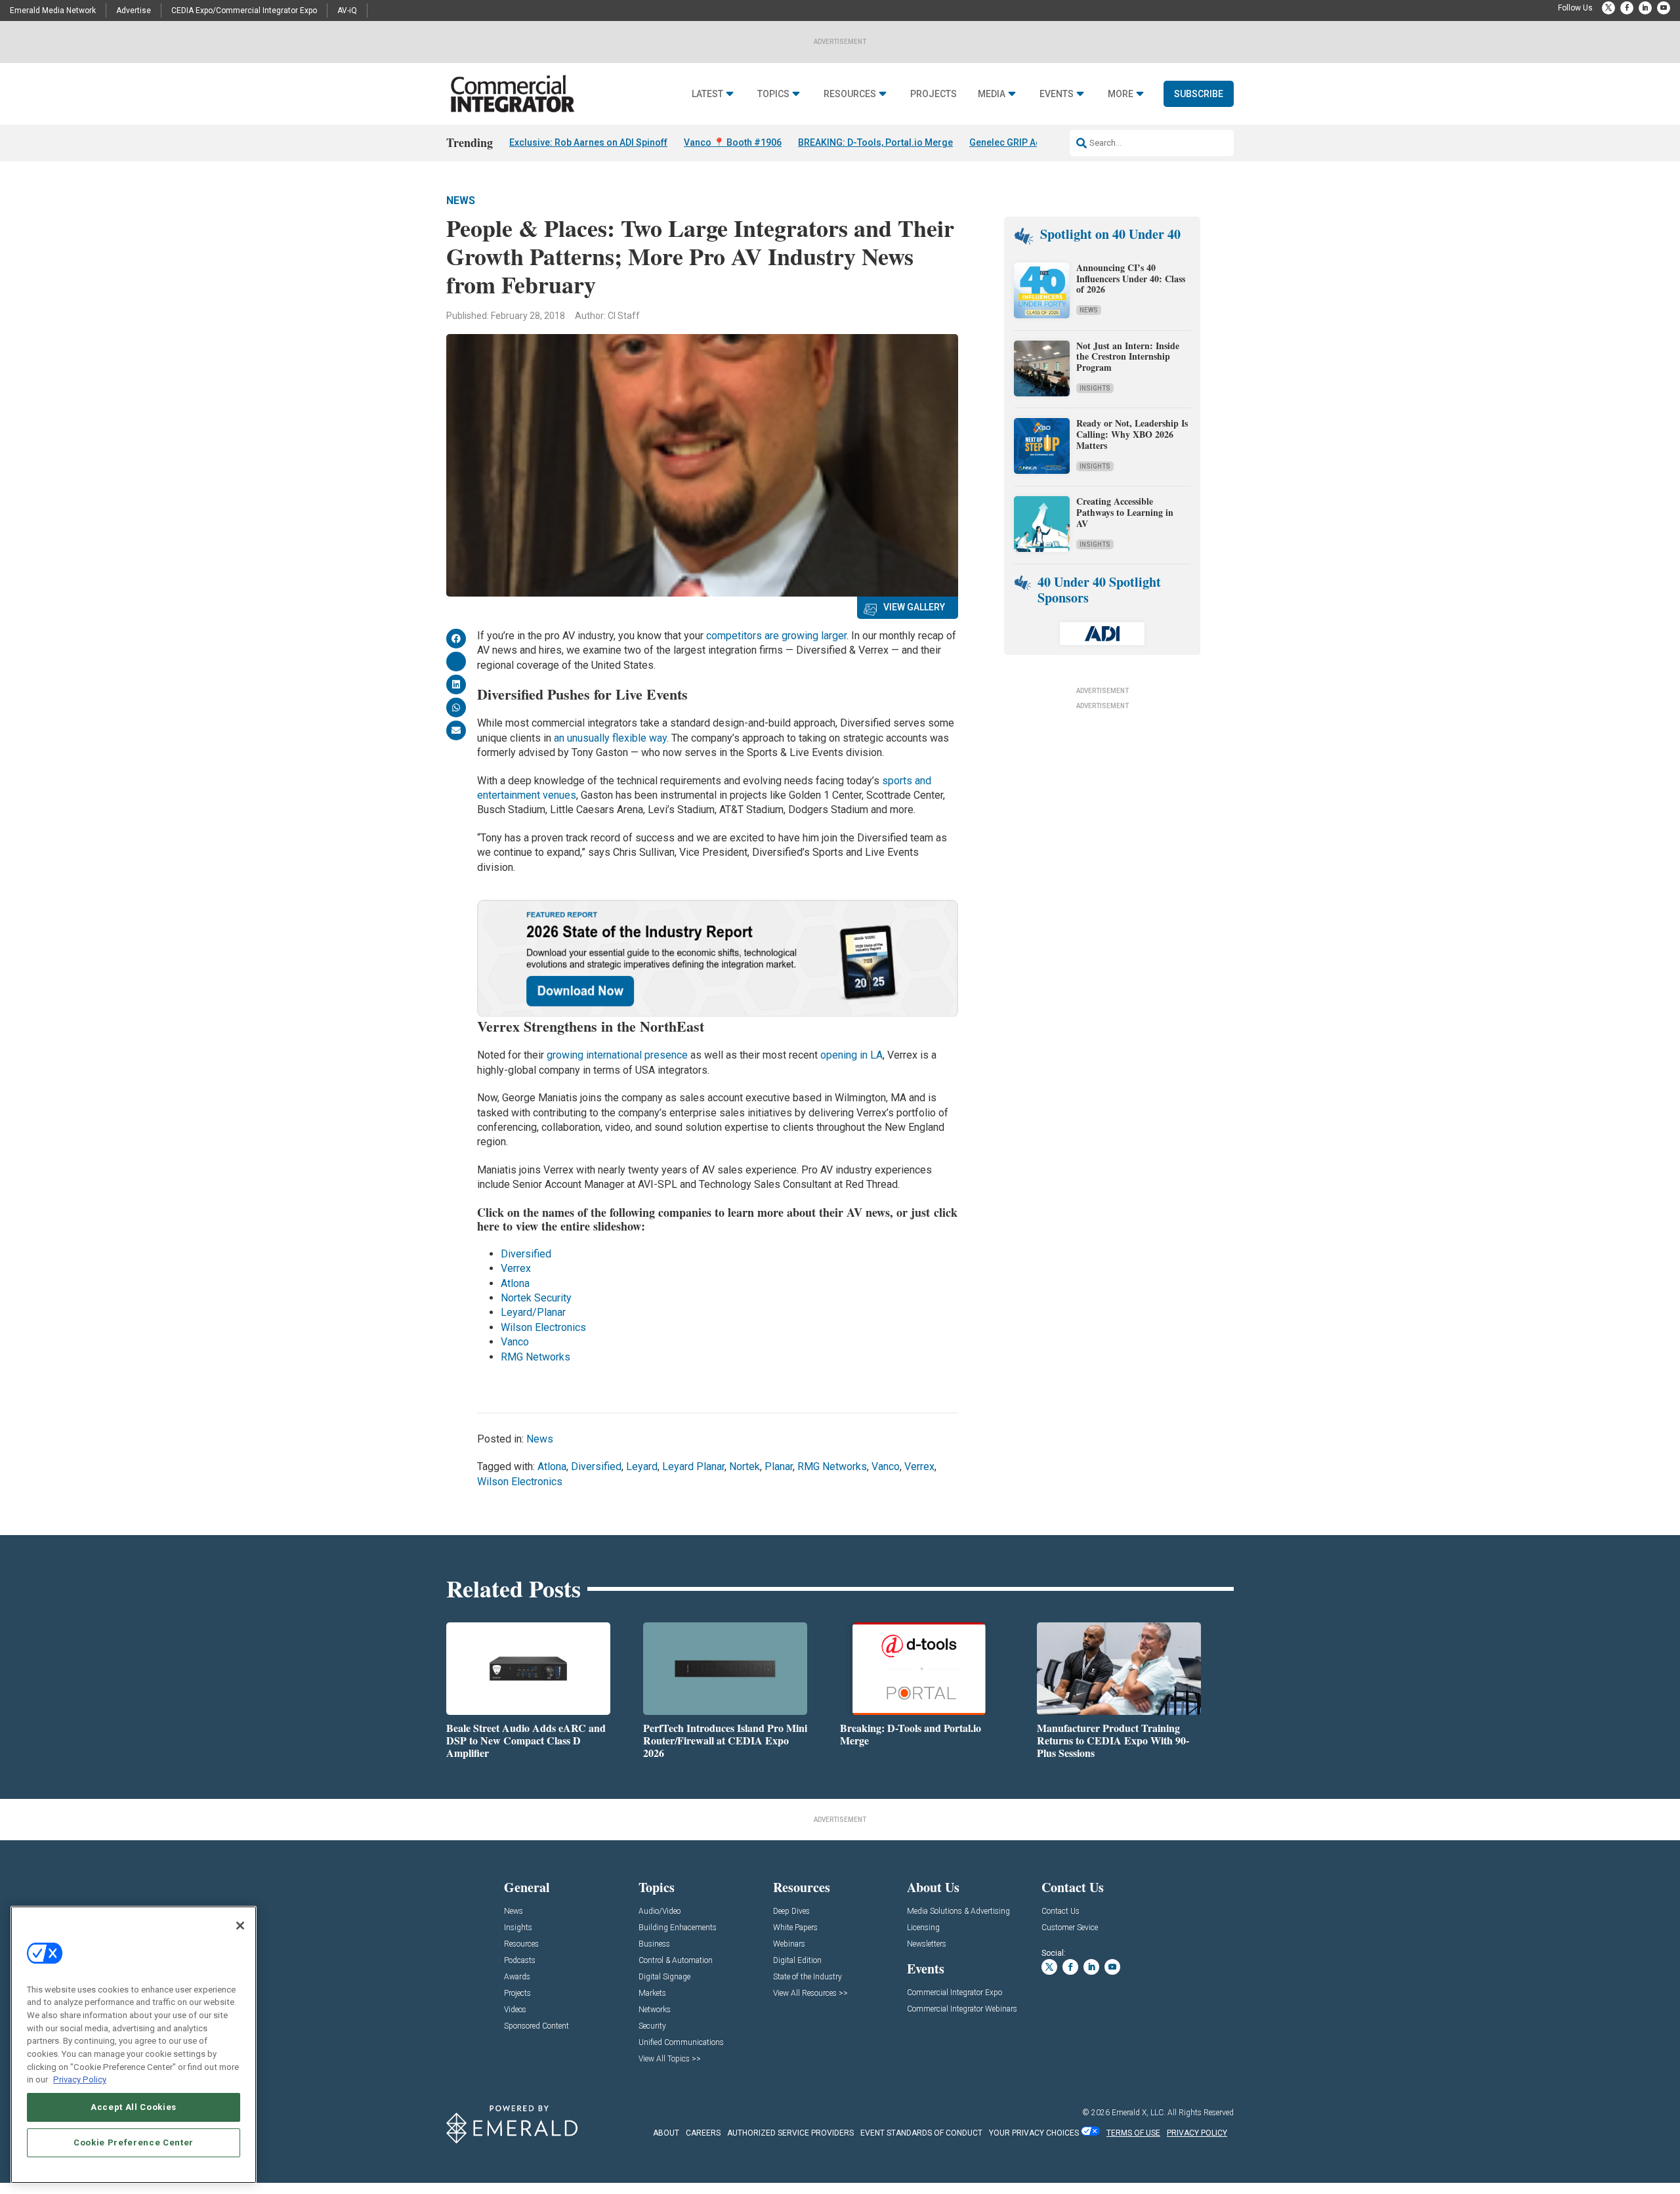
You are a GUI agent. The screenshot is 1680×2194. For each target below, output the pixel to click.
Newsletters (927, 1944)
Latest (707, 94)
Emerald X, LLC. (1139, 2113)
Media (992, 94)
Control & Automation (676, 1961)
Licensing (923, 1928)
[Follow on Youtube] (1664, 8)
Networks (655, 2010)
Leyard (642, 1466)
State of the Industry (808, 1977)
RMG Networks (535, 1357)
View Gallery (914, 607)
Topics (773, 94)
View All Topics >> (670, 2059)
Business (654, 1944)
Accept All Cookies (134, 2107)
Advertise (134, 11)
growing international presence (617, 1055)
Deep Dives (791, 1911)
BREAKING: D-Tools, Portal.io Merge (875, 142)
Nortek (745, 1466)
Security (652, 2026)
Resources (850, 94)
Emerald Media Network (53, 11)
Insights (1095, 388)
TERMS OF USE (1133, 2133)
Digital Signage (664, 1977)
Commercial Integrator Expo (955, 1993)
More (1121, 94)
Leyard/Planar (533, 1312)
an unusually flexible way (610, 738)
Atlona (515, 1283)
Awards (517, 1977)
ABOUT (666, 2133)
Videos (515, 2010)
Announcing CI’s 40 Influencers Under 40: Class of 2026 (1131, 279)
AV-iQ (347, 11)
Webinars (789, 1944)
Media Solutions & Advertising (958, 1911)
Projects (934, 94)
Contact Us (1060, 1911)
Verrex (516, 1268)
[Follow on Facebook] (1627, 8)
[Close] (240, 1926)
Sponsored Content (536, 2026)
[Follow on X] (1608, 8)
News (461, 200)
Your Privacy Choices (1034, 2133)
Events (1057, 94)
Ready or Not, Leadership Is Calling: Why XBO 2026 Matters (1132, 434)
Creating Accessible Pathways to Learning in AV (1125, 512)
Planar (779, 1466)
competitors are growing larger (776, 636)
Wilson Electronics (543, 1327)
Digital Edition (797, 1961)
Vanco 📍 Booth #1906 (733, 142)
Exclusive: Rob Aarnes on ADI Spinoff (588, 142)
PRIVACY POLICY (1197, 2133)
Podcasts (520, 1961)
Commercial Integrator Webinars (962, 2009)
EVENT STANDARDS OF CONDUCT (921, 2133)
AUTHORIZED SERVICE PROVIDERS (790, 2133)
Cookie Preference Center (134, 2142)
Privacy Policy (80, 2079)
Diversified (526, 1254)
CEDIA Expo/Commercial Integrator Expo (244, 11)
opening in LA (851, 1055)
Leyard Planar (693, 1466)
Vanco (515, 1342)
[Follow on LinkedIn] (1645, 8)
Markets (652, 1994)
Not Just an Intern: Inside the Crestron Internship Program (1128, 357)
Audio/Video (660, 1911)
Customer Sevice (1070, 1928)
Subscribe (1199, 94)
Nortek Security (536, 1298)
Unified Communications (681, 2043)
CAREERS (703, 2133)
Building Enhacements (678, 1928)
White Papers (795, 1928)
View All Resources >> (810, 1994)
